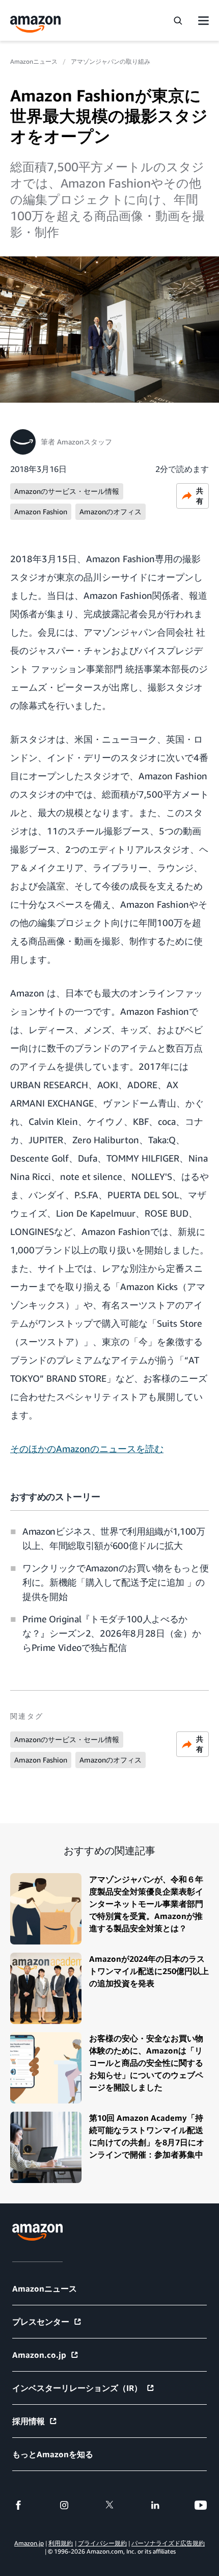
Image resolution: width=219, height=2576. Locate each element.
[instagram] (64, 2505)
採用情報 (29, 2421)
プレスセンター (41, 2322)
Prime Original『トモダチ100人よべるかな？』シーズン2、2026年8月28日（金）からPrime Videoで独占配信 (112, 1633)
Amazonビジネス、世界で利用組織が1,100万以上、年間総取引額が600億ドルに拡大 (114, 1538)
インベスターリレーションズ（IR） (77, 2388)
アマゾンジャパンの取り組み (111, 61)
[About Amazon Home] (37, 2232)
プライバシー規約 (102, 2543)
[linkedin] (155, 2505)
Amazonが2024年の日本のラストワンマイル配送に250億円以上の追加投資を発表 (149, 1971)
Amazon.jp (29, 2543)
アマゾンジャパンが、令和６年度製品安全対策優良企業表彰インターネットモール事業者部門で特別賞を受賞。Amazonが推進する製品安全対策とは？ (146, 1904)
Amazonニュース (34, 61)
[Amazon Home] (36, 24)
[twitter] (109, 2505)
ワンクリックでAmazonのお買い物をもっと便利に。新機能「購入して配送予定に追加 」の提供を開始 (115, 1582)
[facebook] (18, 2505)
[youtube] (201, 2505)
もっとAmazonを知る (53, 2454)
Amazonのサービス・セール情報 (67, 491)
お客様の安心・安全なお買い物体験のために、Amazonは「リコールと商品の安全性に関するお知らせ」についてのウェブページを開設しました (146, 2063)
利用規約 (61, 2543)
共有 (200, 496)
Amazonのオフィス (111, 511)
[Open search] (178, 20)
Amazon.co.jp (39, 2355)
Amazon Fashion (41, 511)
